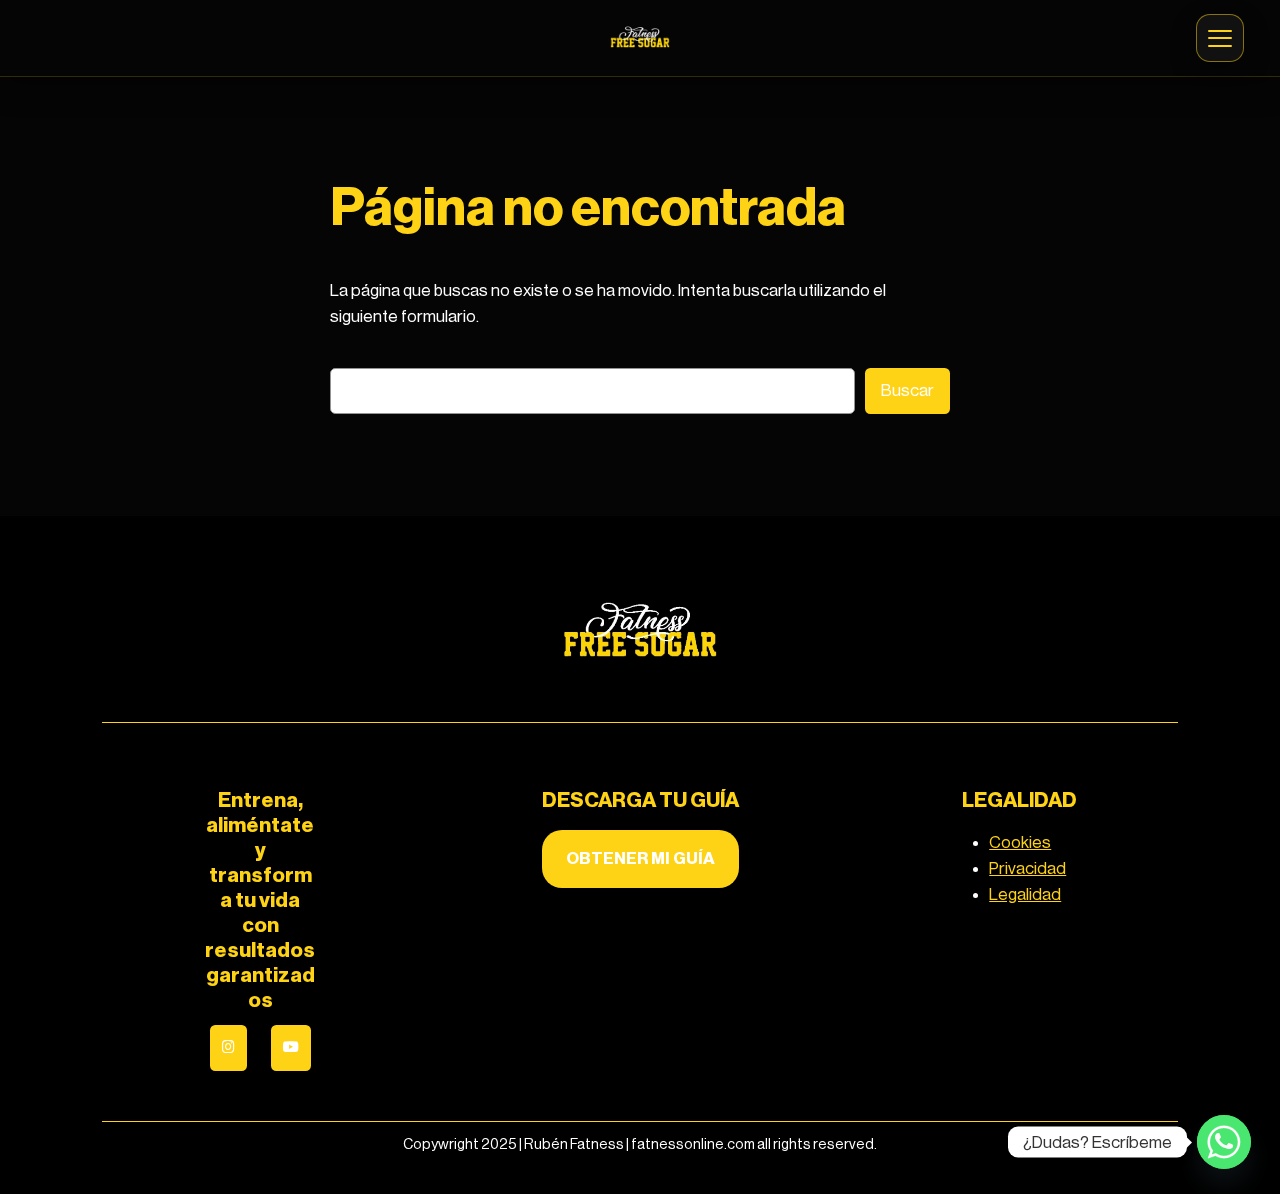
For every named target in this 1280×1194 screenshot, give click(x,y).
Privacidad (1027, 868)
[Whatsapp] (1224, 1142)
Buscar (907, 390)
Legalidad (1025, 894)
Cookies (1020, 842)
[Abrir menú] (1220, 38)
